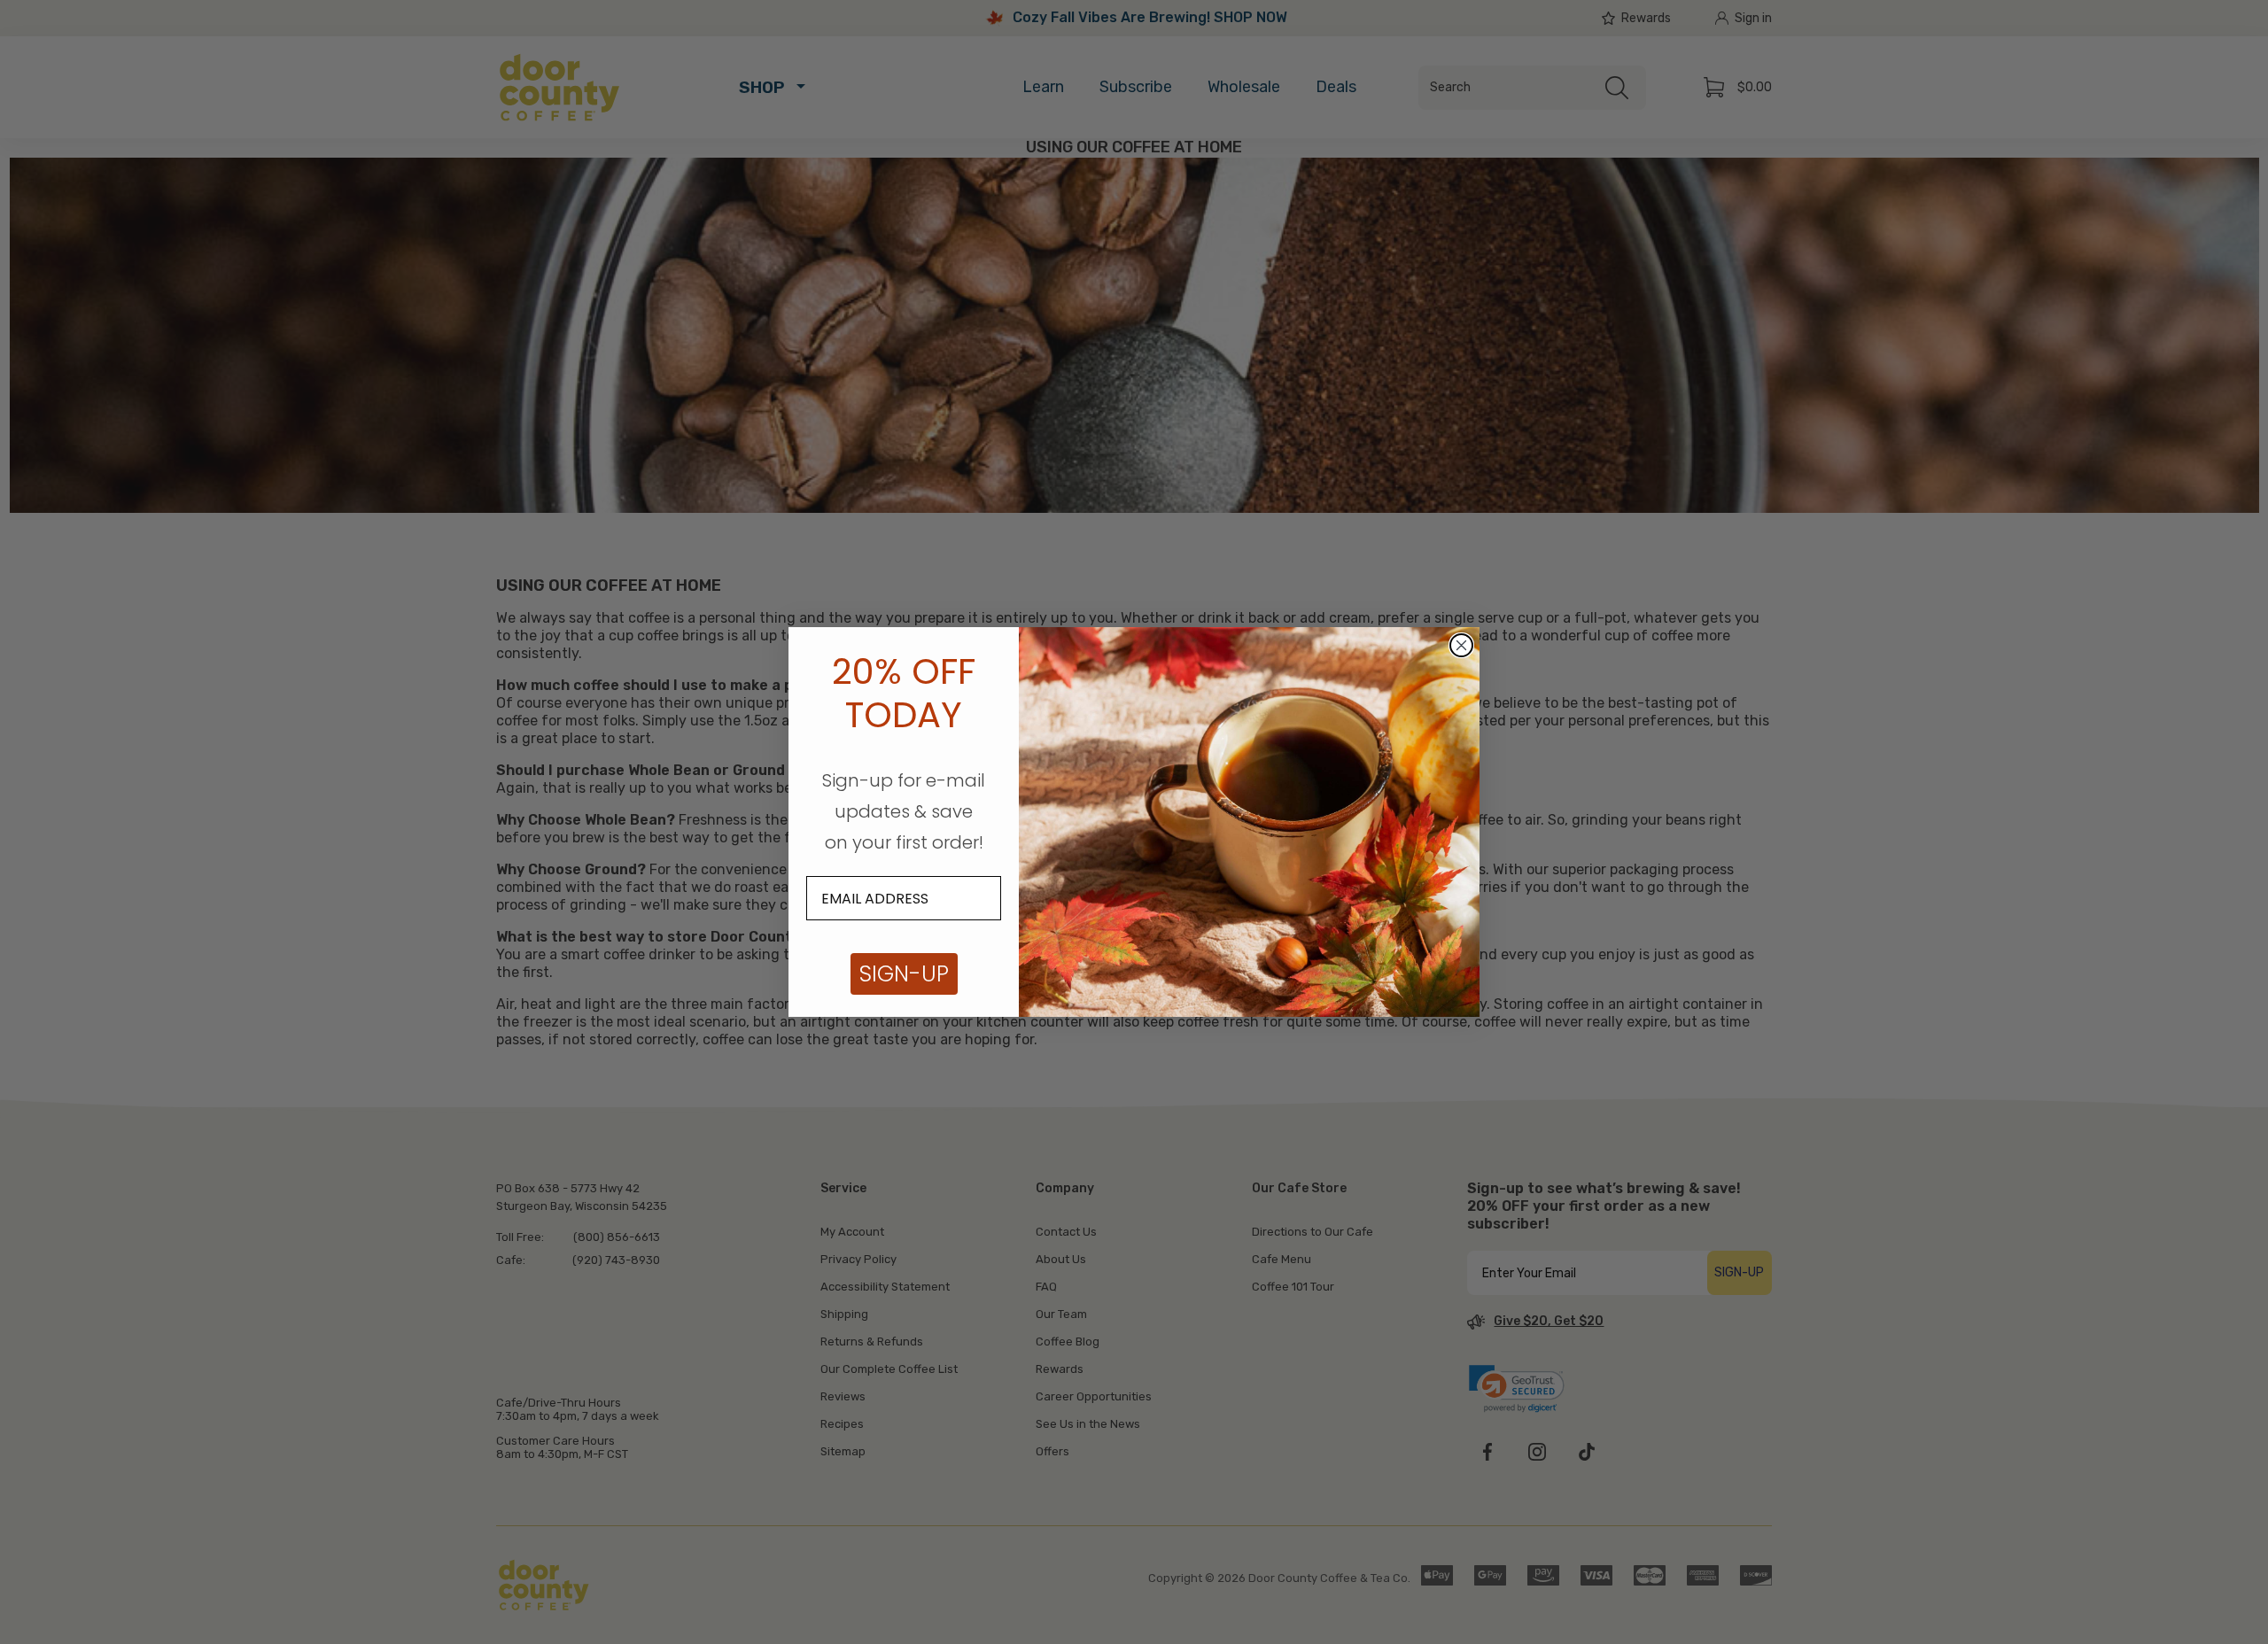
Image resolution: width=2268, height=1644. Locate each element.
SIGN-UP (904, 974)
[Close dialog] (1461, 645)
